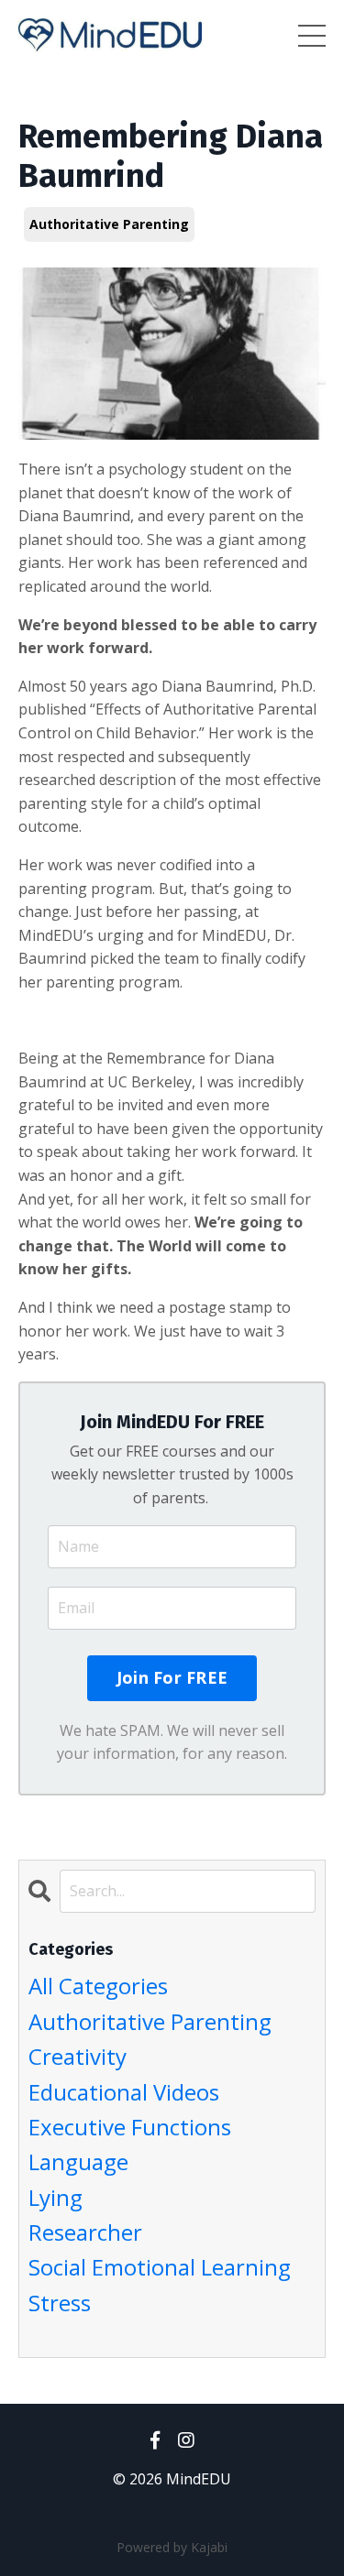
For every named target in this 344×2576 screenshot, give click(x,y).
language (78, 2161)
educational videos (124, 2092)
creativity (78, 2056)
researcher (85, 2232)
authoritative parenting (109, 224)
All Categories (98, 1986)
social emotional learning (160, 2267)
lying (55, 2197)
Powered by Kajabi (172, 2547)
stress (60, 2303)
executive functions (130, 2127)
